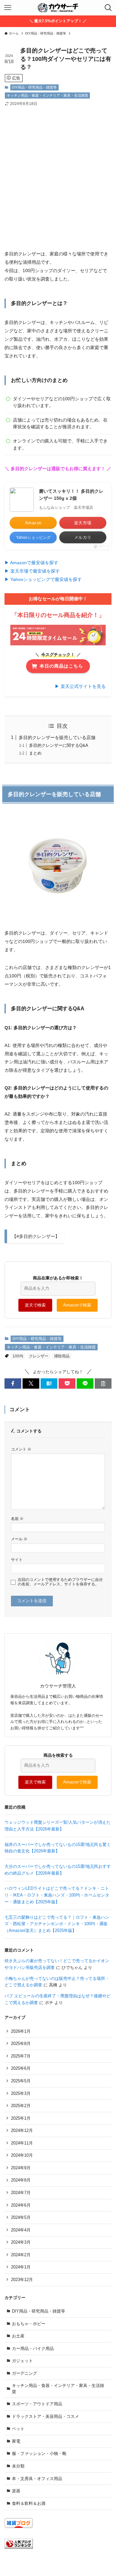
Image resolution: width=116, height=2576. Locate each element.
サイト (17, 1559)
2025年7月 (21, 2056)
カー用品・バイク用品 (33, 2348)
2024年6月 (21, 2205)
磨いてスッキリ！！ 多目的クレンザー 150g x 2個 (71, 495)
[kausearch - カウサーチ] (58, 8)
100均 (18, 1356)
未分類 (18, 2466)
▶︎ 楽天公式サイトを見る (80, 686)
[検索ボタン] (108, 8)
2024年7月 (21, 2193)
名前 (17, 1519)
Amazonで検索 (77, 1305)
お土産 (18, 2336)
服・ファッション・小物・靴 (39, 2453)
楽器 (16, 2491)
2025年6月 (21, 2068)
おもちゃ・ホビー (29, 2324)
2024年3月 (21, 2242)
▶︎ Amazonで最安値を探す (31, 563)
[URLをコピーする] (103, 1383)
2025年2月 (21, 2106)
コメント (21, 1449)
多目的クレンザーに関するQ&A (59, 745)
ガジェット (22, 2361)
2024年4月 (21, 2230)
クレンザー (39, 1356)
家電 (16, 2441)
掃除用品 (62, 1356)
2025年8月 (21, 2044)
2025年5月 (21, 2081)
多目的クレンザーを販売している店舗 (57, 737)
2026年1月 (21, 2031)
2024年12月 (22, 2130)
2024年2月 (21, 2255)
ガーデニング (24, 2373)
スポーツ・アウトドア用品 (37, 2404)
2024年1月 (21, 2267)
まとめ (35, 753)
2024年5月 (21, 2217)
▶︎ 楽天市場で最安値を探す (32, 571)
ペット (18, 2429)
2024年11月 (22, 2143)
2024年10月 (22, 2155)
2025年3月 (21, 2093)
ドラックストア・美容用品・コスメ (45, 2416)
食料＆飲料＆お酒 (29, 2503)
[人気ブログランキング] (19, 2547)
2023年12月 (22, 2280)
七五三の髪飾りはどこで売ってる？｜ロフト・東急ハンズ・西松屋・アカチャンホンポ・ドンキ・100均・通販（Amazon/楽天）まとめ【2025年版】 (57, 1924)
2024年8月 (21, 2180)
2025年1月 (21, 2118)
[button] (13, 1383)
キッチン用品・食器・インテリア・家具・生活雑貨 (48, 95)
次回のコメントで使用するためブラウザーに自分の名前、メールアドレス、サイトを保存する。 (60, 1582)
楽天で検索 (35, 1305)
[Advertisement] (58, 173)
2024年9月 (21, 2168)
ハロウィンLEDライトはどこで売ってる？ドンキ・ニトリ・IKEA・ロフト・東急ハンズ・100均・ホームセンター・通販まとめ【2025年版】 (57, 1895)
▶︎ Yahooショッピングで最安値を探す (43, 579)
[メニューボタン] (8, 8)
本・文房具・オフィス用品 (37, 2479)
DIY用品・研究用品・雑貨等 (34, 87)
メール (19, 1539)
